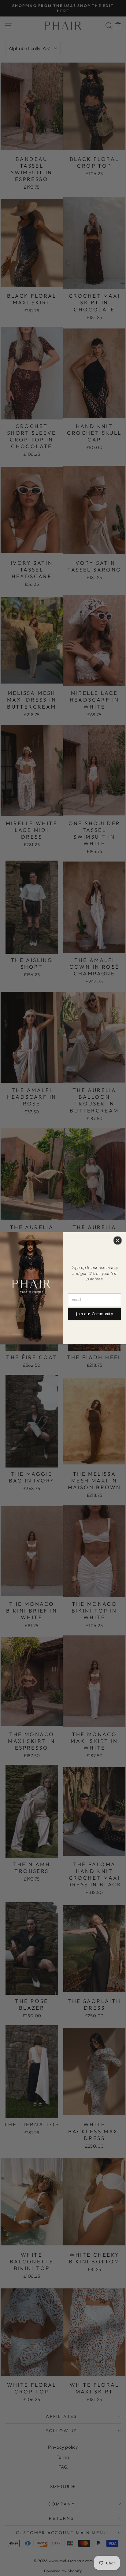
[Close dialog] (118, 1240)
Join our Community (94, 1314)
